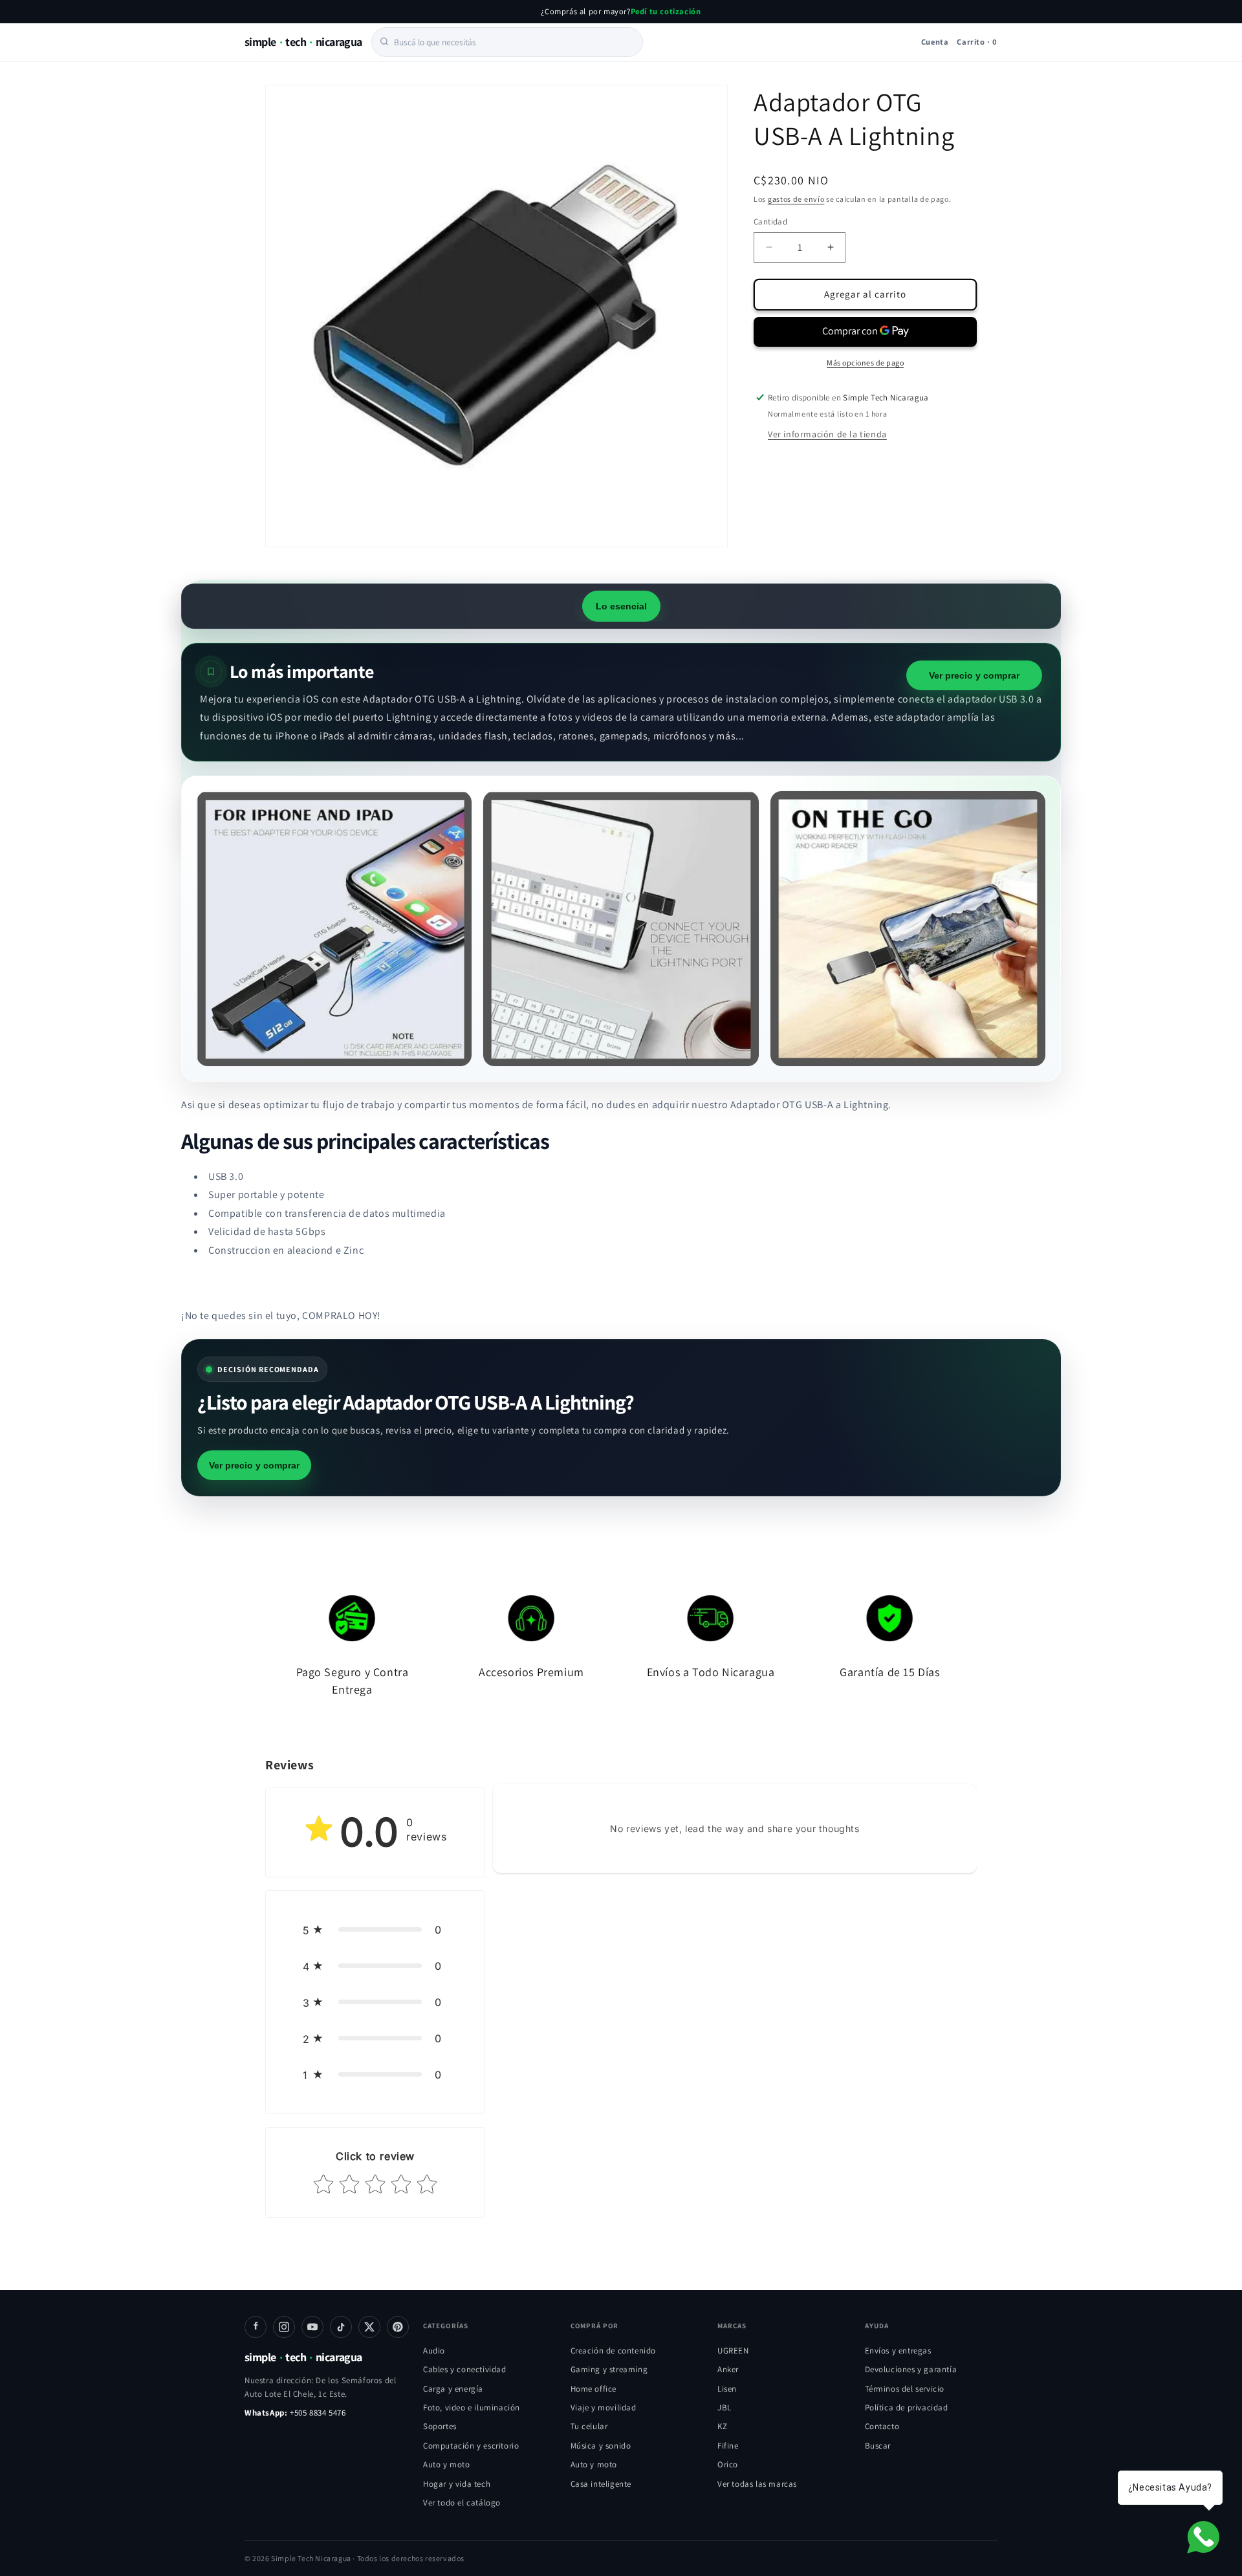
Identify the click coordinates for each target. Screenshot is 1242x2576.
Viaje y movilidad (604, 2407)
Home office (594, 2389)
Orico (728, 2464)
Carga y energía (453, 2389)
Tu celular (589, 2426)
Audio (434, 2351)
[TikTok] (341, 2327)
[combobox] (507, 41)
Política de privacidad (907, 2407)
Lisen (727, 2389)
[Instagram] (284, 2327)
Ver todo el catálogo (462, 2503)
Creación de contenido (614, 2351)
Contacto (882, 2426)
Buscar (878, 2446)
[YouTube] (312, 2327)
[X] (369, 2327)
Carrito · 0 (977, 41)
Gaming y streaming (609, 2369)
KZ (722, 2426)
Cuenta (935, 41)
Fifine (728, 2446)
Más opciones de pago (865, 362)
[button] (375, 1930)
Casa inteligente (601, 2484)
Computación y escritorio (471, 2446)
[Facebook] (256, 2327)
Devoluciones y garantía (911, 2369)
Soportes (440, 2426)
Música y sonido (601, 2446)
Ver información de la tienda (827, 433)
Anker (728, 2369)
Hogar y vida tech (457, 2484)
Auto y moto (447, 2464)
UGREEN (733, 2351)
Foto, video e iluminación (472, 2407)
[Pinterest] (398, 2327)
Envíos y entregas (898, 2351)
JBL (724, 2407)
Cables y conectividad (465, 2369)
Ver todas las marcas (757, 2484)
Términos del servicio (905, 2389)
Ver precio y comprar (974, 675)
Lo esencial (621, 606)
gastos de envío (796, 199)
